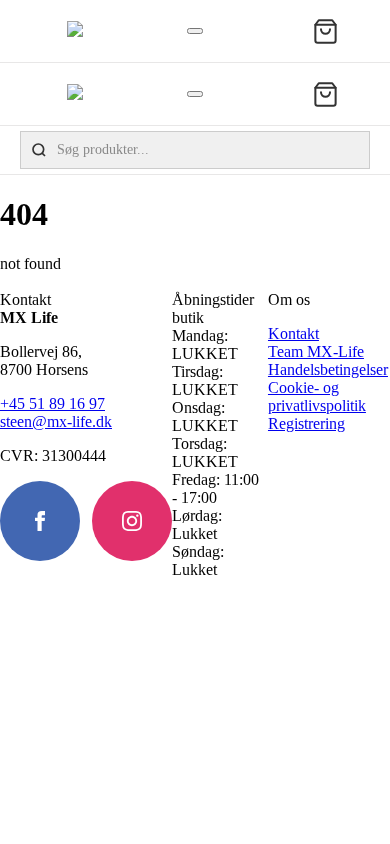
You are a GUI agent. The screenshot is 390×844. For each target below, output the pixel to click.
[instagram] (132, 521)
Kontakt (293, 333)
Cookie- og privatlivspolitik (317, 396)
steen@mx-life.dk (56, 421)
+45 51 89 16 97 (52, 403)
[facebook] (40, 521)
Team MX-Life (316, 351)
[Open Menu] (195, 31)
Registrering (306, 423)
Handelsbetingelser (328, 369)
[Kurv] (325, 31)
